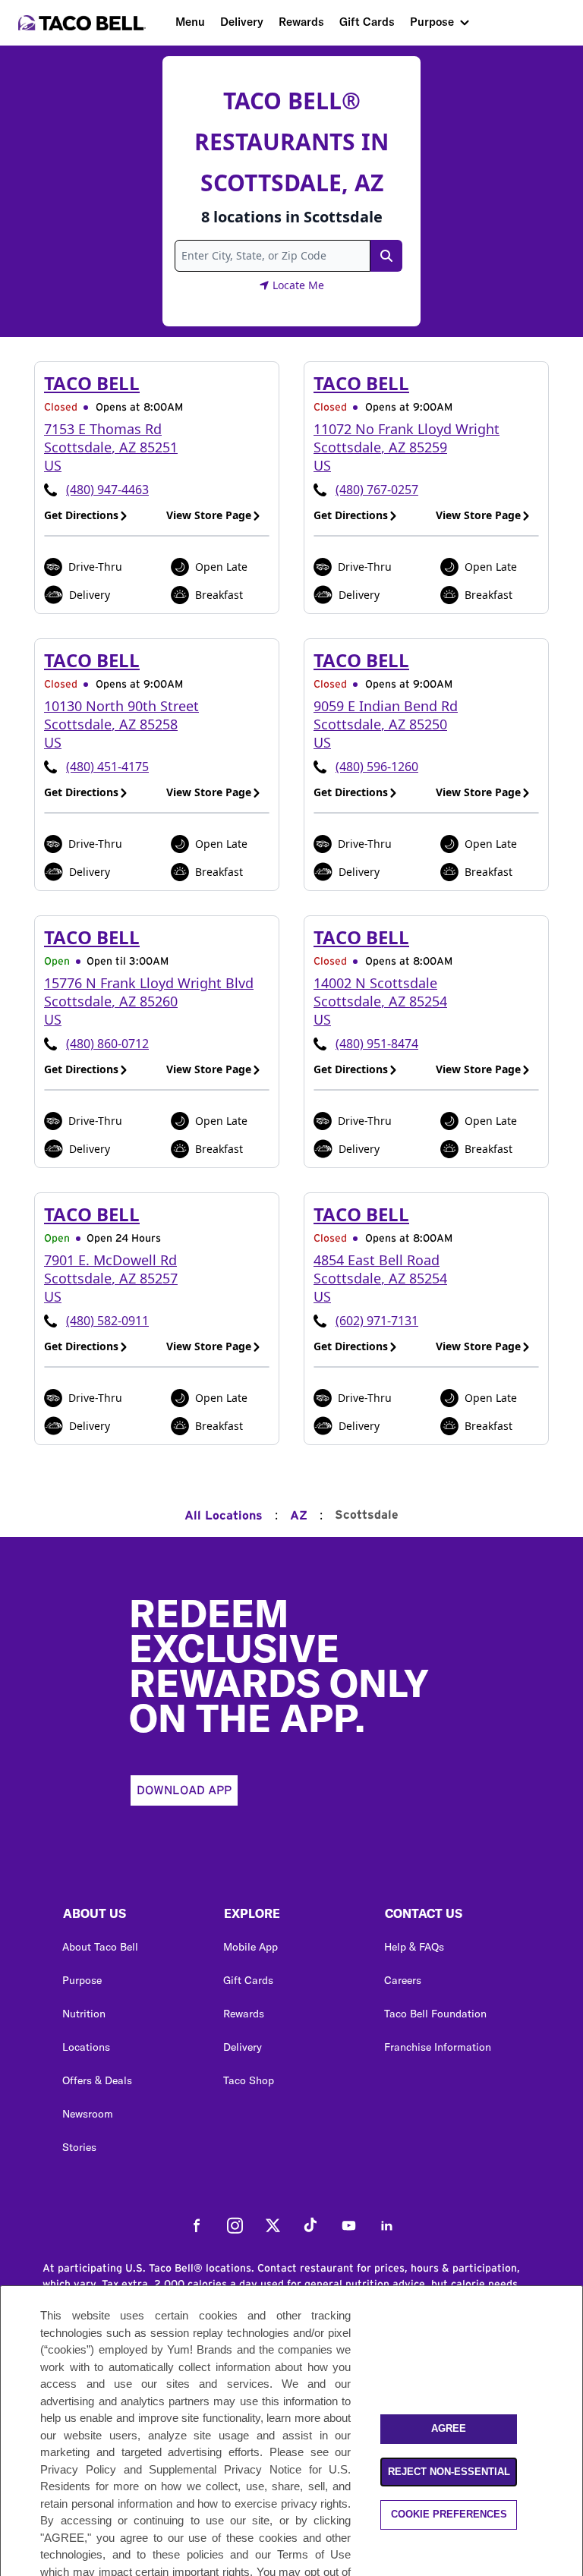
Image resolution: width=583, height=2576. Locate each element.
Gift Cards (367, 22)
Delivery (242, 22)
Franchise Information (438, 2047)
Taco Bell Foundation (435, 2014)
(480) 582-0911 (107, 1321)
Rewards (301, 22)
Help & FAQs (414, 1947)
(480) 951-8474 (377, 1044)
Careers (403, 1980)
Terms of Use (314, 2554)
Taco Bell (92, 383)
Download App (184, 1790)
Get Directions (81, 515)
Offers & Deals (97, 2080)
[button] (131, 1917)
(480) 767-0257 (377, 490)
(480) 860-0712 (107, 1044)
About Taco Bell (100, 1947)
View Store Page (209, 515)
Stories (79, 2147)
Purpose (432, 22)
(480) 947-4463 (107, 490)
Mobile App (251, 1947)
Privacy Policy (78, 2469)
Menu (190, 22)
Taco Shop (249, 2080)
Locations (86, 2047)
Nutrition (84, 2014)
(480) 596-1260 (377, 767)
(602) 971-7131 (377, 1321)
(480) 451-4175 (107, 767)
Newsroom (88, 2114)
